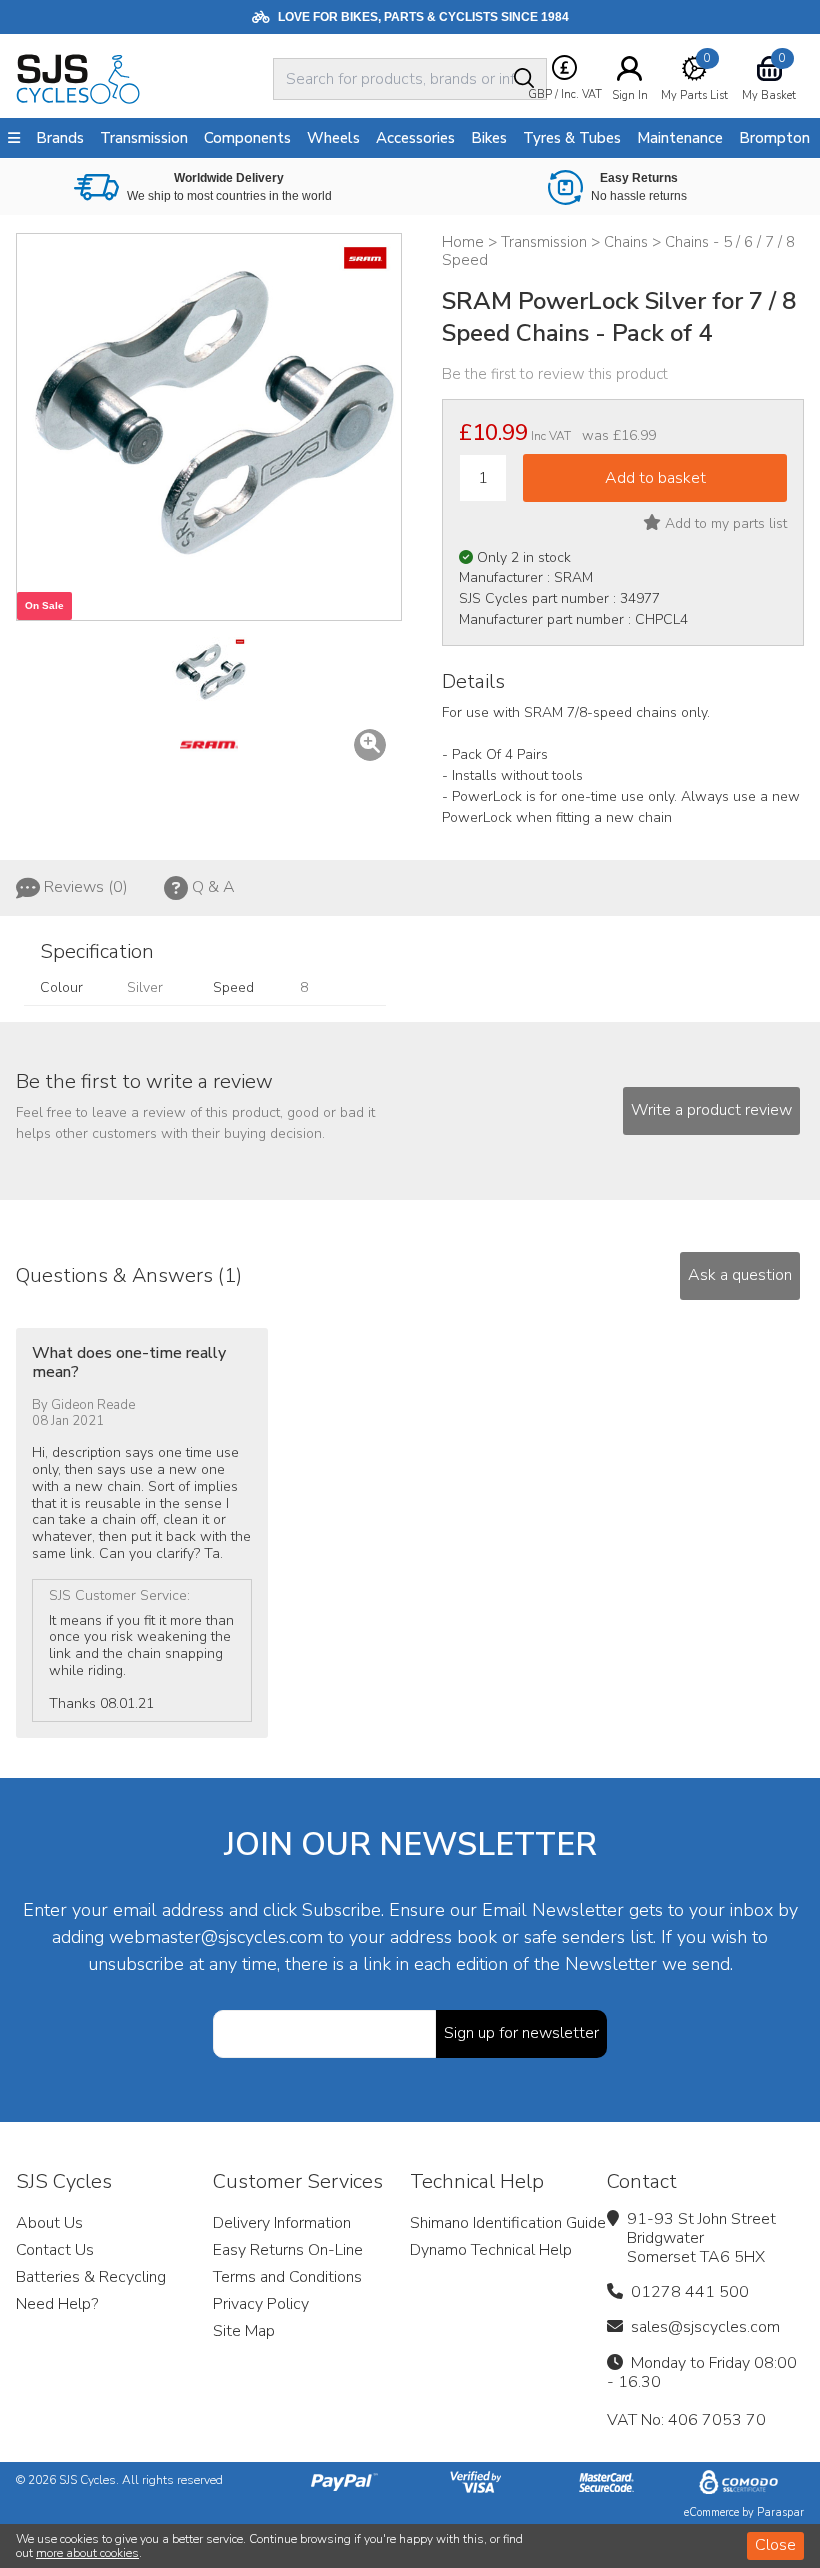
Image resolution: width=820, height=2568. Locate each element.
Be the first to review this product (555, 374)
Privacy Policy (261, 2304)
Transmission (144, 138)
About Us (49, 2223)
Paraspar (780, 2512)
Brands (60, 138)
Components (247, 138)
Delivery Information (282, 2223)
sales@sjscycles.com (705, 2327)
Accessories (415, 138)
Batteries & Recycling (91, 2277)
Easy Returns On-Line (288, 2250)
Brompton (774, 138)
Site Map (244, 2331)
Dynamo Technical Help (491, 2250)
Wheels (333, 138)
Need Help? (57, 2304)
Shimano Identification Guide (508, 2223)
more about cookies (87, 2553)
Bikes (489, 138)
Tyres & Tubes (572, 138)
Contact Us (55, 2250)
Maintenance (680, 138)
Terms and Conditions (287, 2277)
